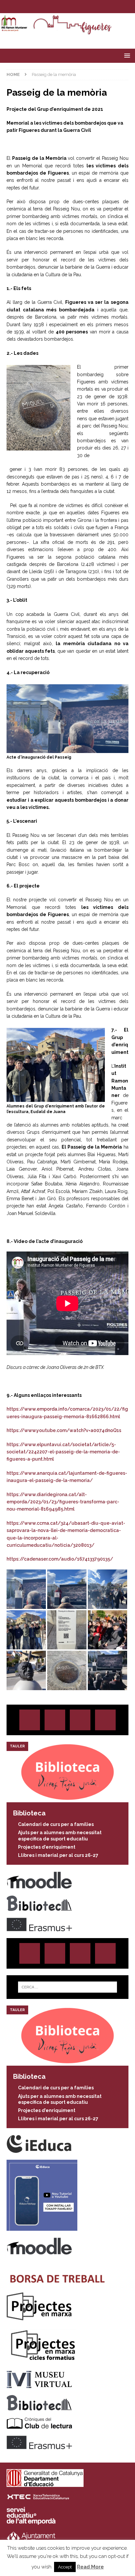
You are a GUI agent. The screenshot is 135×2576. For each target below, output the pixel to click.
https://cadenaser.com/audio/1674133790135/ (60, 1559)
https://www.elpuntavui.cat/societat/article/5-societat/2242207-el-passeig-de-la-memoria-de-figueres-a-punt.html (63, 1452)
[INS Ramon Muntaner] (67, 32)
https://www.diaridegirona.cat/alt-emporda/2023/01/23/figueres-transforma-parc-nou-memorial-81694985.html (63, 1502)
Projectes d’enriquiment (47, 1847)
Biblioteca (29, 1813)
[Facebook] (74, 7)
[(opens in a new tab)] (67, 1799)
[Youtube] (87, 7)
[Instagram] (48, 7)
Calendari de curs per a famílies (56, 1824)
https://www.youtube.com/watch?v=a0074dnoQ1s (64, 1430)
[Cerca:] (68, 1987)
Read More (90, 2567)
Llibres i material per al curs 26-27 (58, 1855)
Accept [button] (65, 2567)
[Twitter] (61, 7)
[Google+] (105, 1720)
